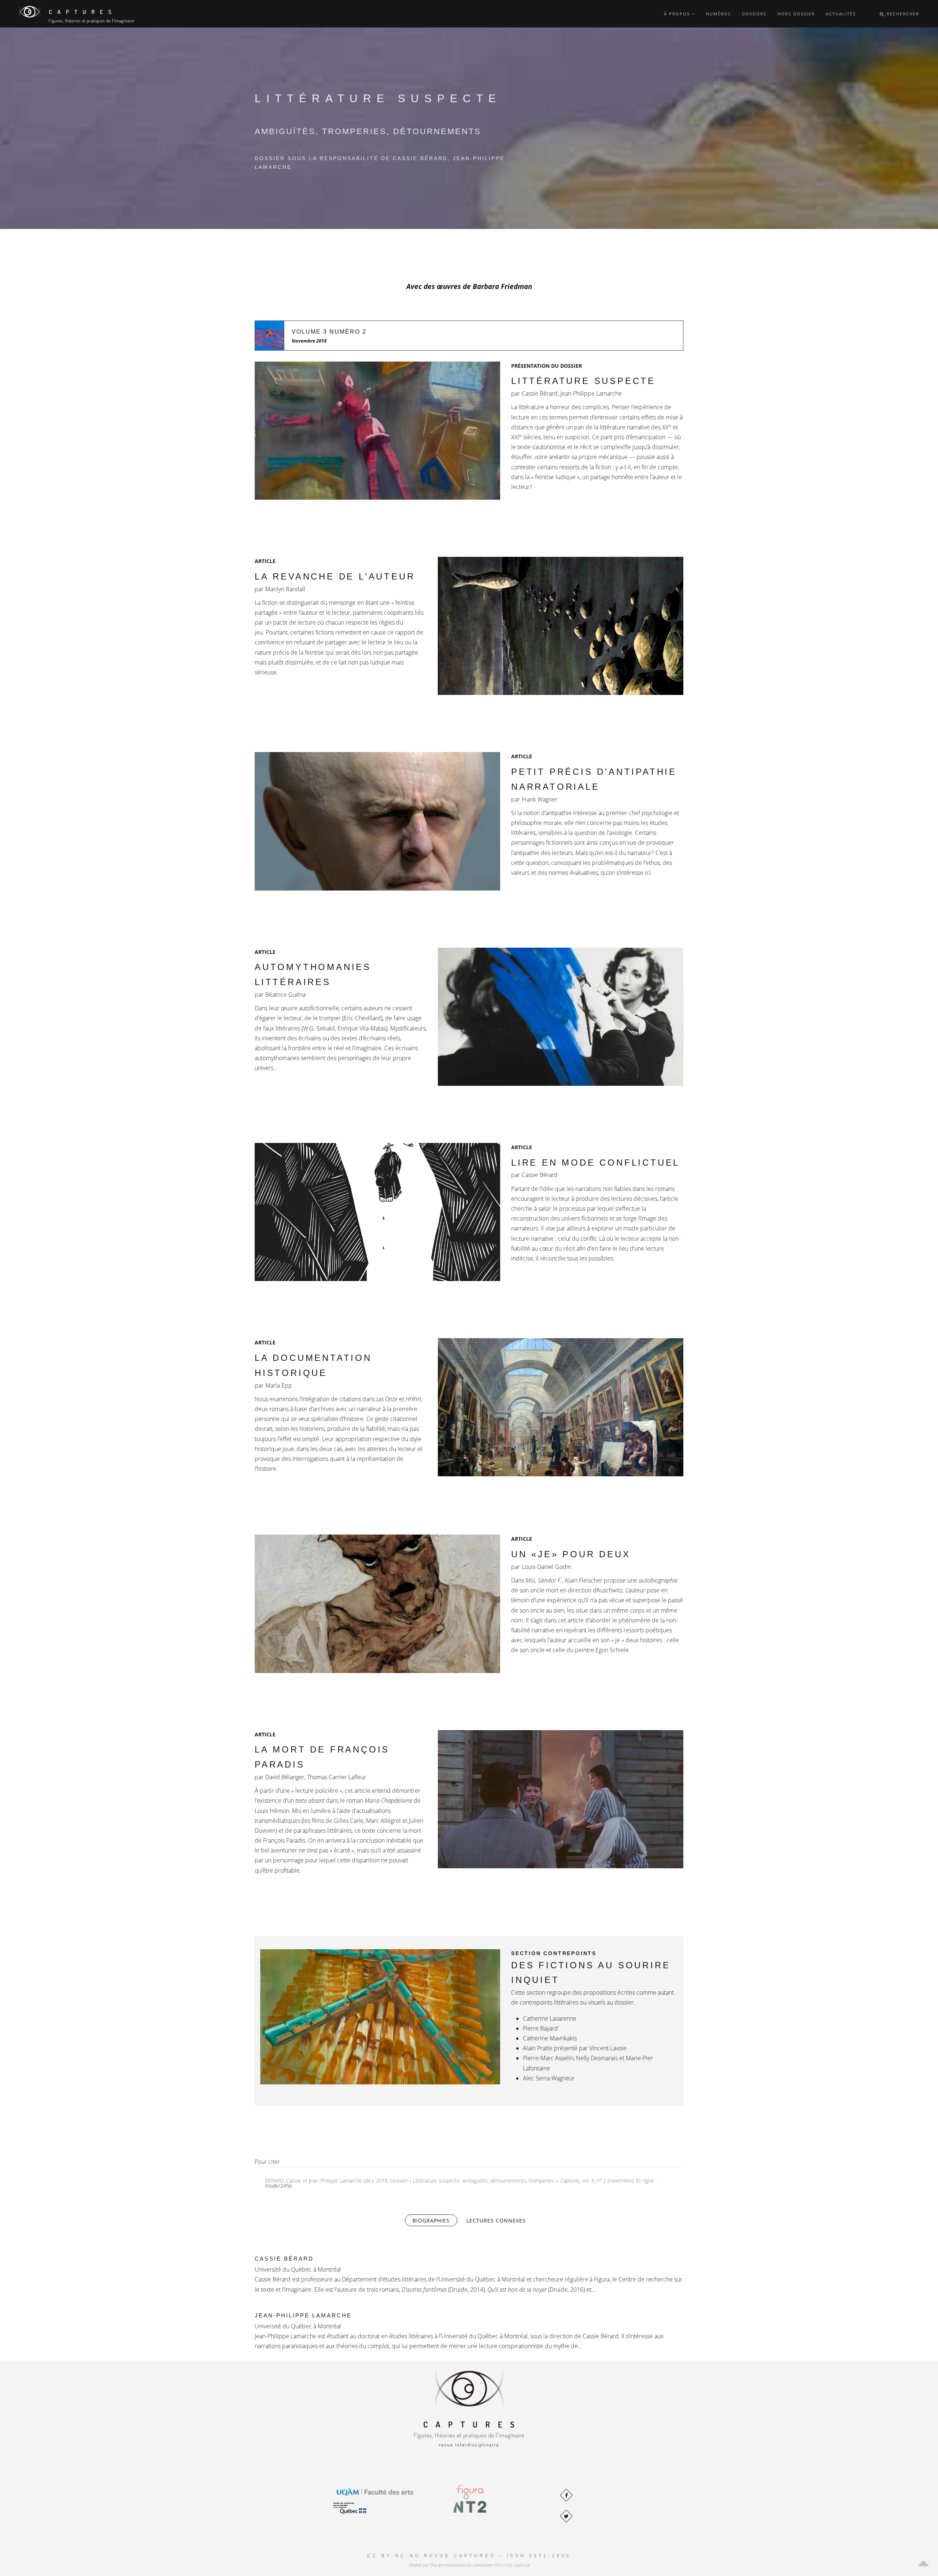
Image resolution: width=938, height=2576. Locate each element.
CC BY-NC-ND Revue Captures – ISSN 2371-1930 (469, 2556)
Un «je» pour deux (571, 1554)
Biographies (435, 2220)
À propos (678, 14)
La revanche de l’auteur (335, 576)
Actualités (841, 14)
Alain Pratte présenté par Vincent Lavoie (575, 2048)
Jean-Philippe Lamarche (303, 2315)
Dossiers (754, 14)
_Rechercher (902, 14)
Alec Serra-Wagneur (549, 2078)
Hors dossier (796, 14)
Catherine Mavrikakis (550, 2038)
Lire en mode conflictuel (595, 1163)
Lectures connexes (496, 2220)
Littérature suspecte (583, 381)
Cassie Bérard (284, 2259)
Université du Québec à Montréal (298, 2269)
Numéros (719, 14)
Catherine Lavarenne (550, 2018)
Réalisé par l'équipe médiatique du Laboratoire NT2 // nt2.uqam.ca (469, 2565)
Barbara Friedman (502, 286)
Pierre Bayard (540, 2028)
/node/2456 (278, 2186)
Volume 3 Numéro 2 (329, 332)
